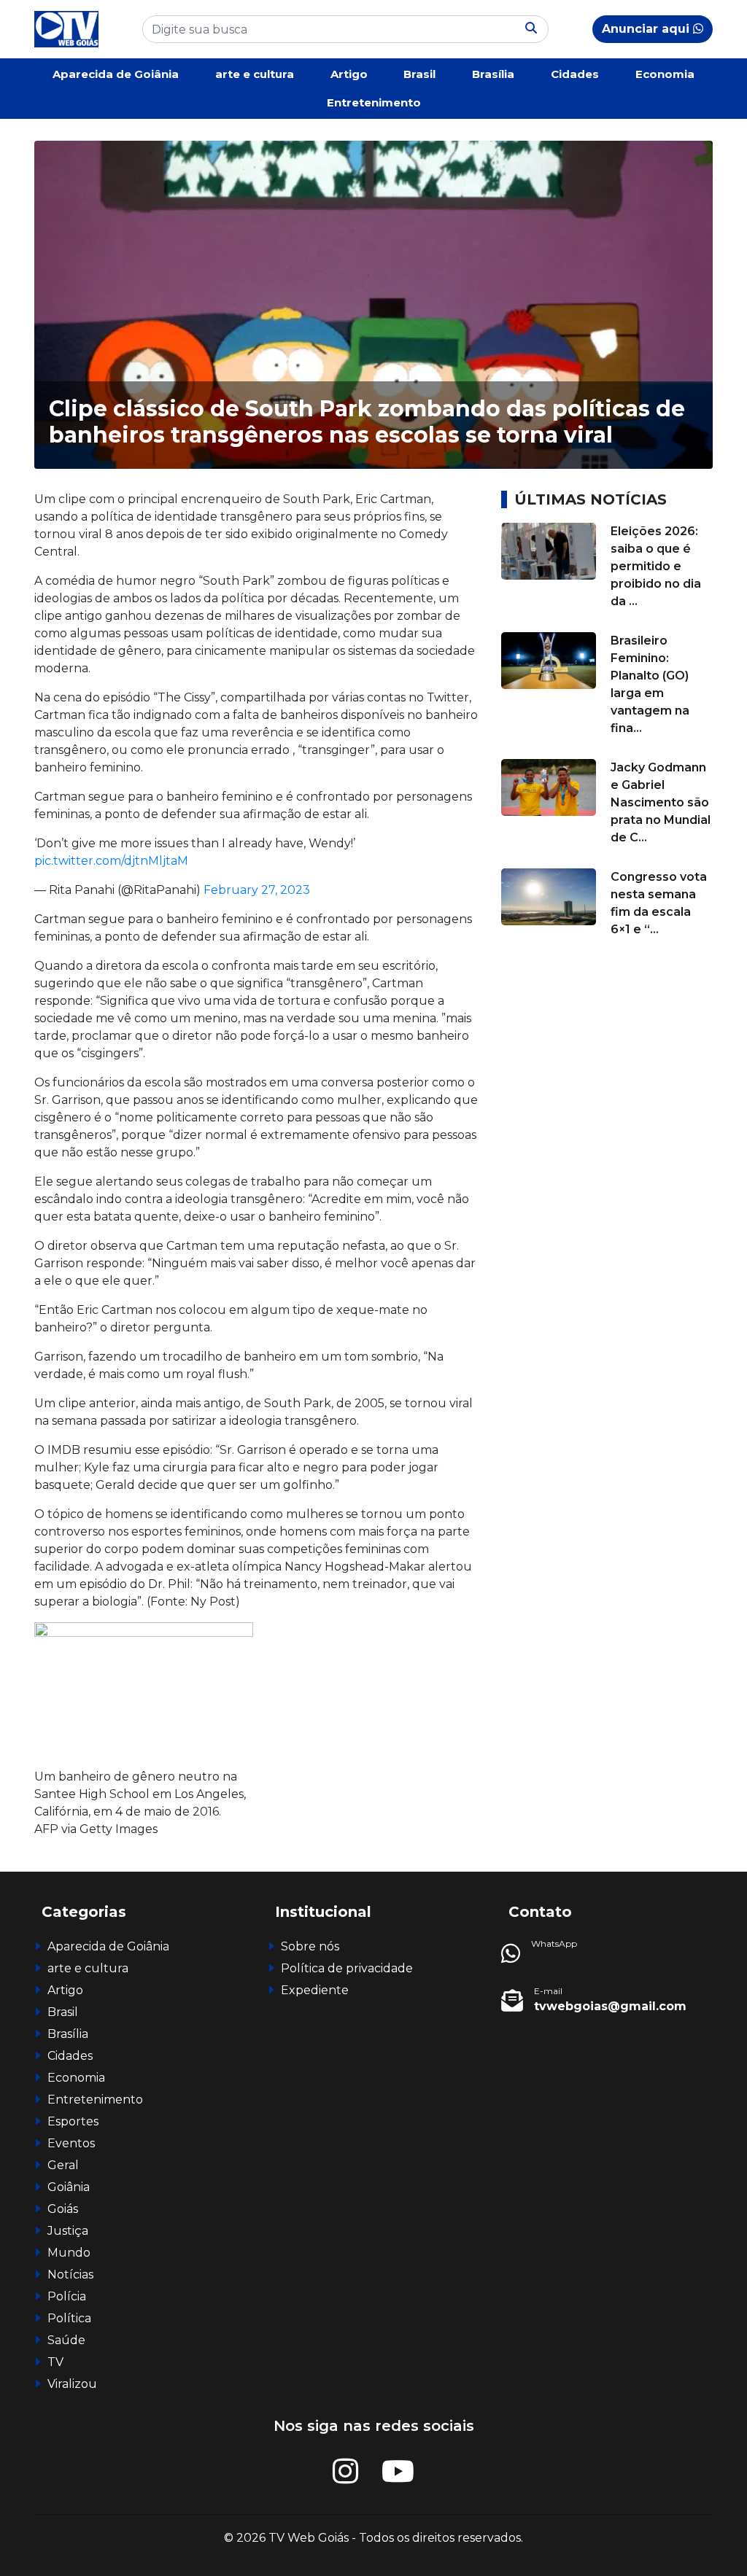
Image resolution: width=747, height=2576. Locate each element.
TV (55, 2362)
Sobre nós (310, 1946)
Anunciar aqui (647, 29)
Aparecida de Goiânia (116, 74)
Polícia (67, 2296)
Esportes (73, 2121)
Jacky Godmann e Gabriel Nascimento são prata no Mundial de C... (661, 802)
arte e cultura (255, 74)
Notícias (70, 2275)
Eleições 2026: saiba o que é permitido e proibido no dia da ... (656, 566)
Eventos (71, 2143)
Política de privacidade (347, 1968)
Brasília (493, 74)
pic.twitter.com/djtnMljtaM (111, 861)
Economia (665, 74)
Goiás (63, 2209)
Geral (63, 2165)
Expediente (315, 1990)
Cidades (575, 74)
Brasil (419, 74)
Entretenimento (374, 102)
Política (69, 2318)
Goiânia (69, 2187)
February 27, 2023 (257, 890)
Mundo (69, 2253)
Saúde (66, 2340)
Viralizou (72, 2384)
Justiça (68, 2231)
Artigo (349, 74)
